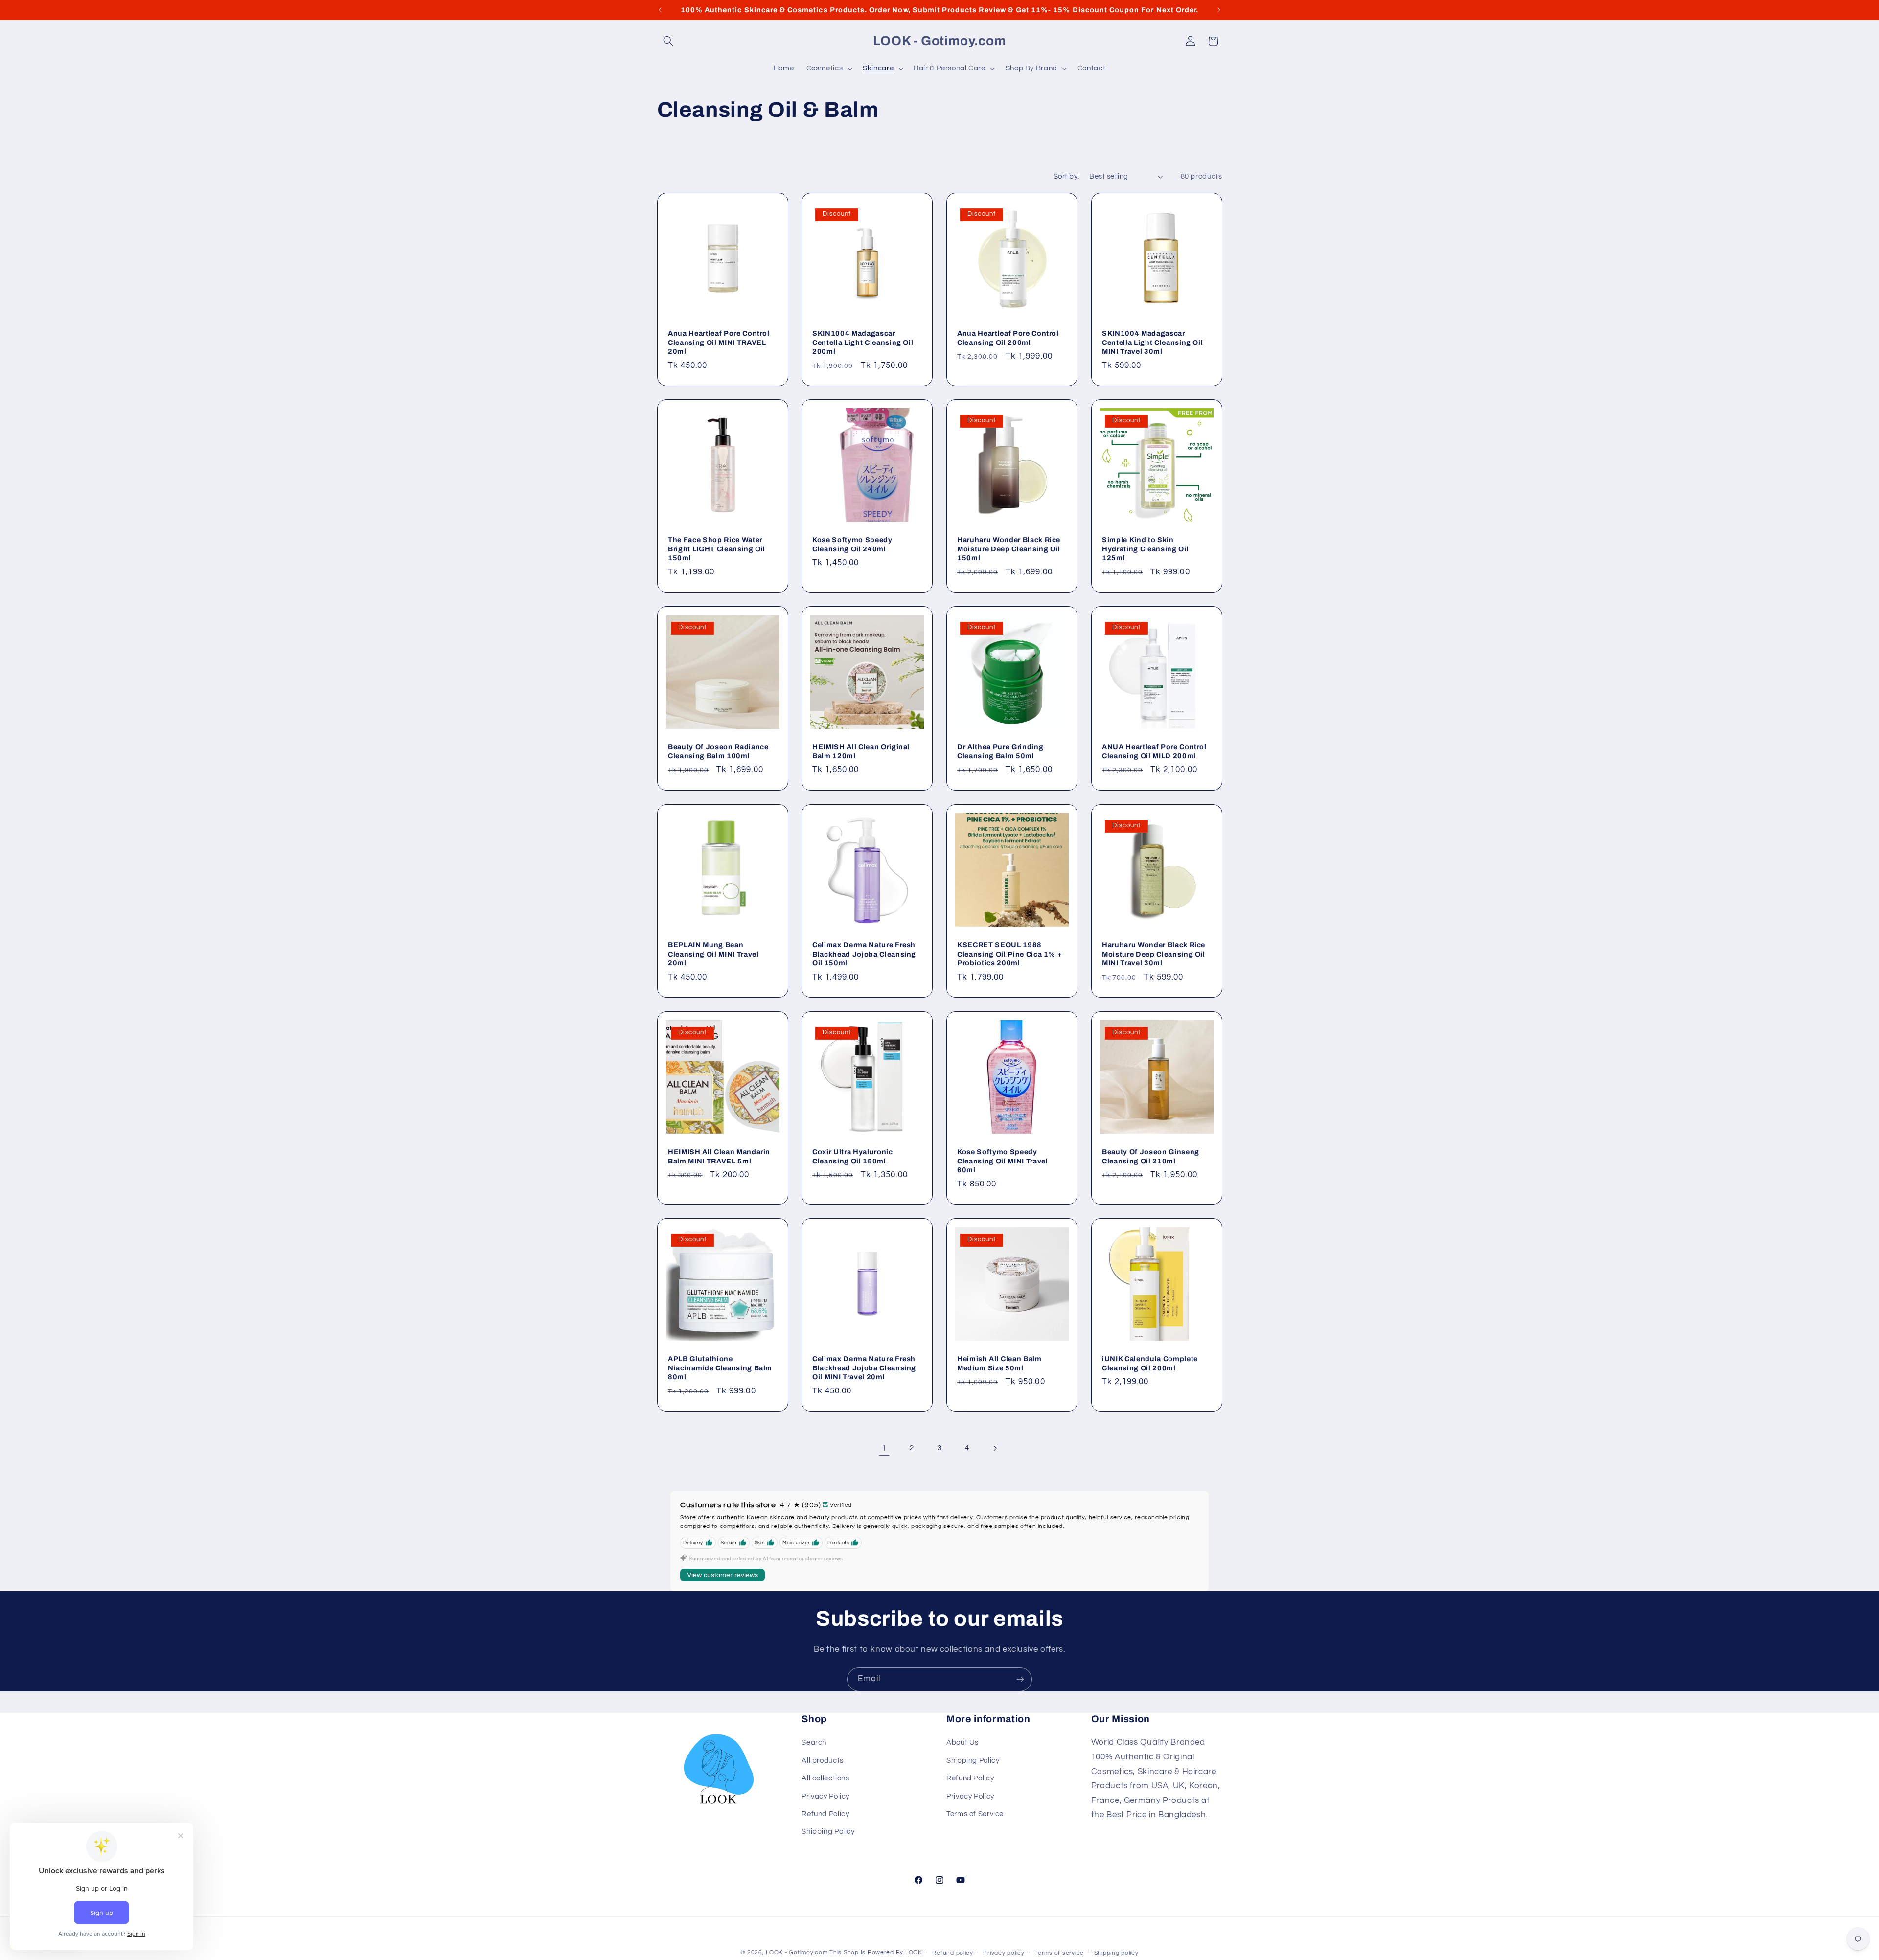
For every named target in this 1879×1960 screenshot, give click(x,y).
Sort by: (1066, 176)
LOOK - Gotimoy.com (797, 1952)
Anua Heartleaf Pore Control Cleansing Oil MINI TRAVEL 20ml (719, 342)
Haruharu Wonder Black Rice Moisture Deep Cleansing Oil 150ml (1009, 549)
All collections (825, 1778)
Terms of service (1059, 1953)
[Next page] (995, 1448)
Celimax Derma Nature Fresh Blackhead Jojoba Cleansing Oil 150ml (864, 954)
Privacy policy (1004, 1953)
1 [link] (884, 1448)
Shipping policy (1116, 1953)
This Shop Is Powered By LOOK (876, 1952)
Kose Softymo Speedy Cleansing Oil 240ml (852, 545)
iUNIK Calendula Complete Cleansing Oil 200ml (1150, 1363)
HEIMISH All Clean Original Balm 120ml (861, 752)
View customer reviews (722, 1575)
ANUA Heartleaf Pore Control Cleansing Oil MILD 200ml (1154, 752)
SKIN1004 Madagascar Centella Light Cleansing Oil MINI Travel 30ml (1152, 342)
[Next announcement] (1219, 10)
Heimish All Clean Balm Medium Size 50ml (999, 1363)
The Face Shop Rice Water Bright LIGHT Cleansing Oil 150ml (717, 549)
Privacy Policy (825, 1796)
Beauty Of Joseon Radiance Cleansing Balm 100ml (718, 752)
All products (823, 1761)
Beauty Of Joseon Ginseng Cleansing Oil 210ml (1151, 1156)
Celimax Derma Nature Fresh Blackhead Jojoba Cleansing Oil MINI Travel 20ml (864, 1368)
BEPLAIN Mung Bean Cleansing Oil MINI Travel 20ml (713, 954)
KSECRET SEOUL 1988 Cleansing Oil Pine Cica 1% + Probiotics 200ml (1009, 954)
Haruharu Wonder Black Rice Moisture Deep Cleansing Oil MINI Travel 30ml (1154, 954)
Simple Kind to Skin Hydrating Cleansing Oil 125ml (1145, 549)
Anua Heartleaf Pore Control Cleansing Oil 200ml (1008, 338)
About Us (962, 1743)
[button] (668, 41)
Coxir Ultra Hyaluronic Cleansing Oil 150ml (853, 1156)
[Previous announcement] (660, 10)
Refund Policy (825, 1814)
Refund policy (953, 1953)
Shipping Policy (828, 1832)
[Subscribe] (1020, 1679)
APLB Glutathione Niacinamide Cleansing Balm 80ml (720, 1368)
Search (814, 1743)
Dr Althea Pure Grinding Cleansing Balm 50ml (1000, 752)
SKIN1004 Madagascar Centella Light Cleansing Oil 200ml (863, 342)
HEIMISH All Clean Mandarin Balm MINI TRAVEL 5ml (719, 1156)
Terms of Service (975, 1814)
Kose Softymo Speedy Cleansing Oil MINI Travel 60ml (1003, 1161)
